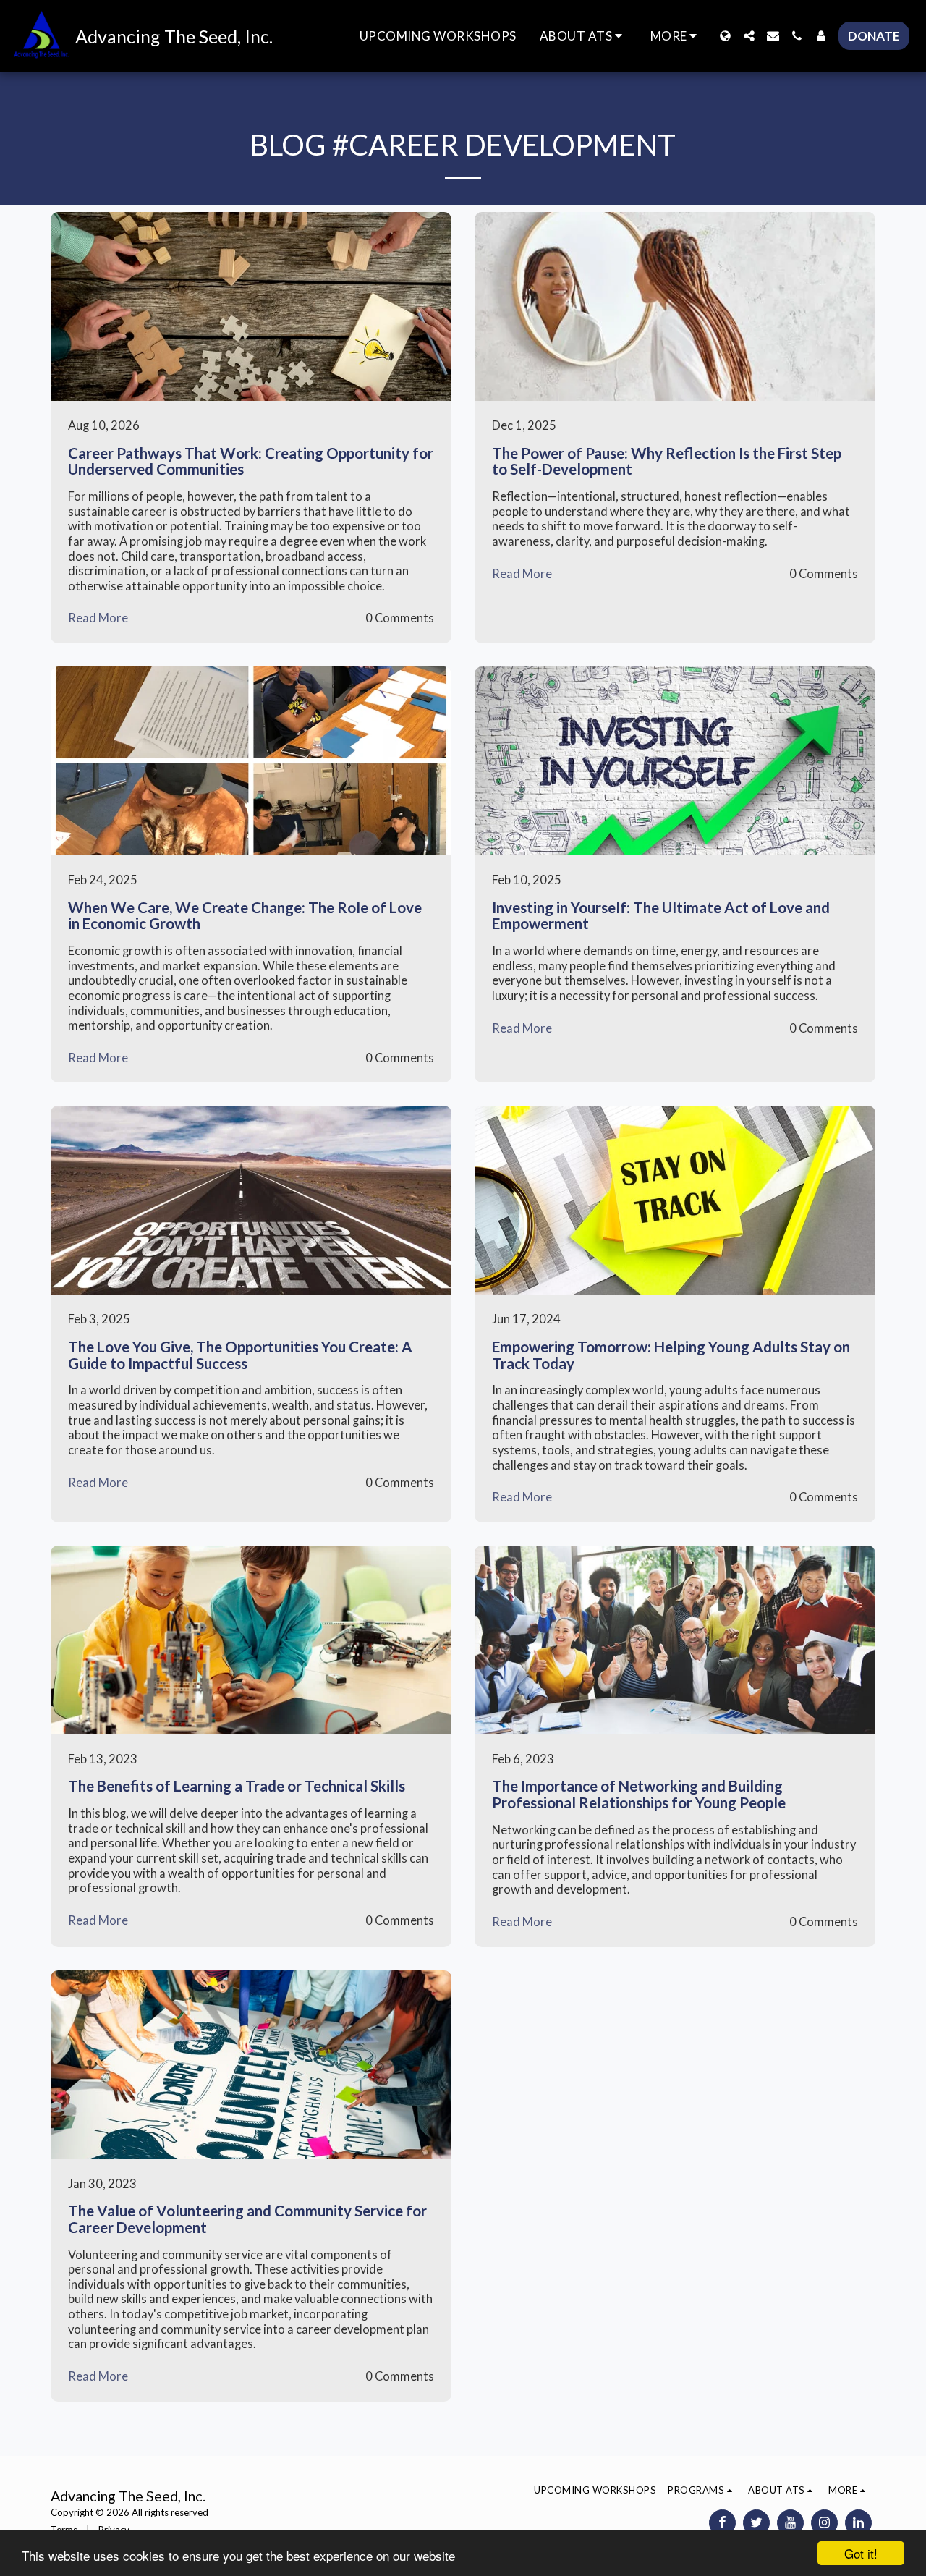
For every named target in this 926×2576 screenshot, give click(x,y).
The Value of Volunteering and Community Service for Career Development (247, 2219)
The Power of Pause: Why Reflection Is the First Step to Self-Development (667, 461)
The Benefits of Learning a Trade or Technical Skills (237, 1786)
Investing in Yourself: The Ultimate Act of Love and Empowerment (661, 916)
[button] (583, 36)
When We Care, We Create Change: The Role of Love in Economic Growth (245, 916)
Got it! (861, 2553)
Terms (64, 2530)
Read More (98, 618)
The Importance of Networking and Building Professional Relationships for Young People (639, 1794)
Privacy (114, 2530)
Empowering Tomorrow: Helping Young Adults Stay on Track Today (671, 1355)
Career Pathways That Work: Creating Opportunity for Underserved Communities (251, 461)
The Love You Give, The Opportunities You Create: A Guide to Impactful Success (240, 1355)
